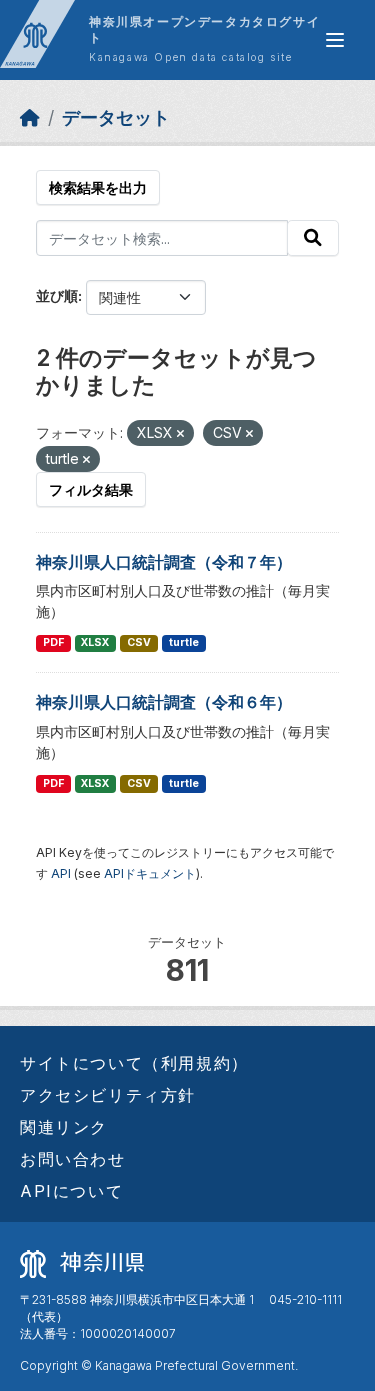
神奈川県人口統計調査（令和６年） (164, 702)
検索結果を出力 (98, 187)
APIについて (71, 1191)
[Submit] (313, 238)
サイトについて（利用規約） (134, 1063)
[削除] (180, 434)
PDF (53, 642)
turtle (184, 642)
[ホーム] (30, 117)
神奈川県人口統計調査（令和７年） (164, 562)
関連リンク (64, 1127)
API (61, 873)
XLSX (95, 642)
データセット (116, 117)
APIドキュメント (150, 873)
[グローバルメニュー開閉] (335, 40)
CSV (139, 642)
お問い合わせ (73, 1159)
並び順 (57, 295)
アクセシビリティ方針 (108, 1095)
